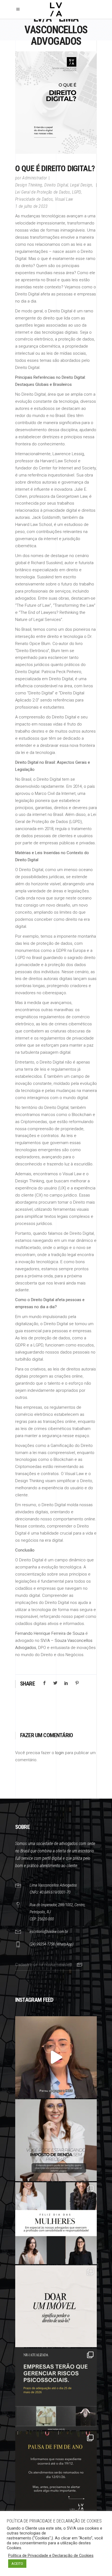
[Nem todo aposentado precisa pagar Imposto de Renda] (56, 2140)
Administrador (35, 178)
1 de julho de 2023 (32, 206)
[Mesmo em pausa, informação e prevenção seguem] (56, 2472)
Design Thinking (29, 185)
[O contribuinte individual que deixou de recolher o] (56, 2057)
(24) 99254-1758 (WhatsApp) (52, 1944)
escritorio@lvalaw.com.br (49, 1932)
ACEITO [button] (17, 2564)
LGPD (76, 192)
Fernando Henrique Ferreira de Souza (50, 1633)
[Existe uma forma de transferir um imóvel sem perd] (56, 2306)
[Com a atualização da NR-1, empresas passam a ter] (56, 2389)
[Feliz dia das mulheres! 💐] (56, 2223)
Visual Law (64, 199)
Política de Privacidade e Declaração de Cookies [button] (51, 2556)
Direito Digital (56, 185)
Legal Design (81, 185)
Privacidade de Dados (34, 199)
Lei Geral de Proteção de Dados (43, 192)
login (60, 1753)
